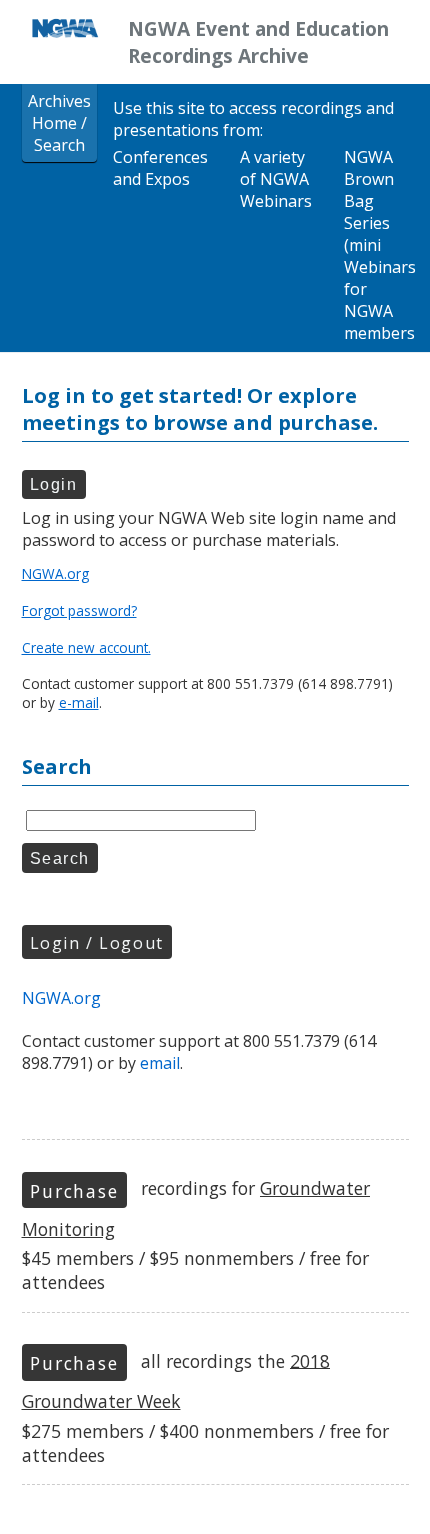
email (160, 1063)
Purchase (74, 1191)
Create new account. (86, 647)
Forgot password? (79, 610)
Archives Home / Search (59, 123)
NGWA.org (55, 573)
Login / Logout (97, 943)
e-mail (79, 702)
